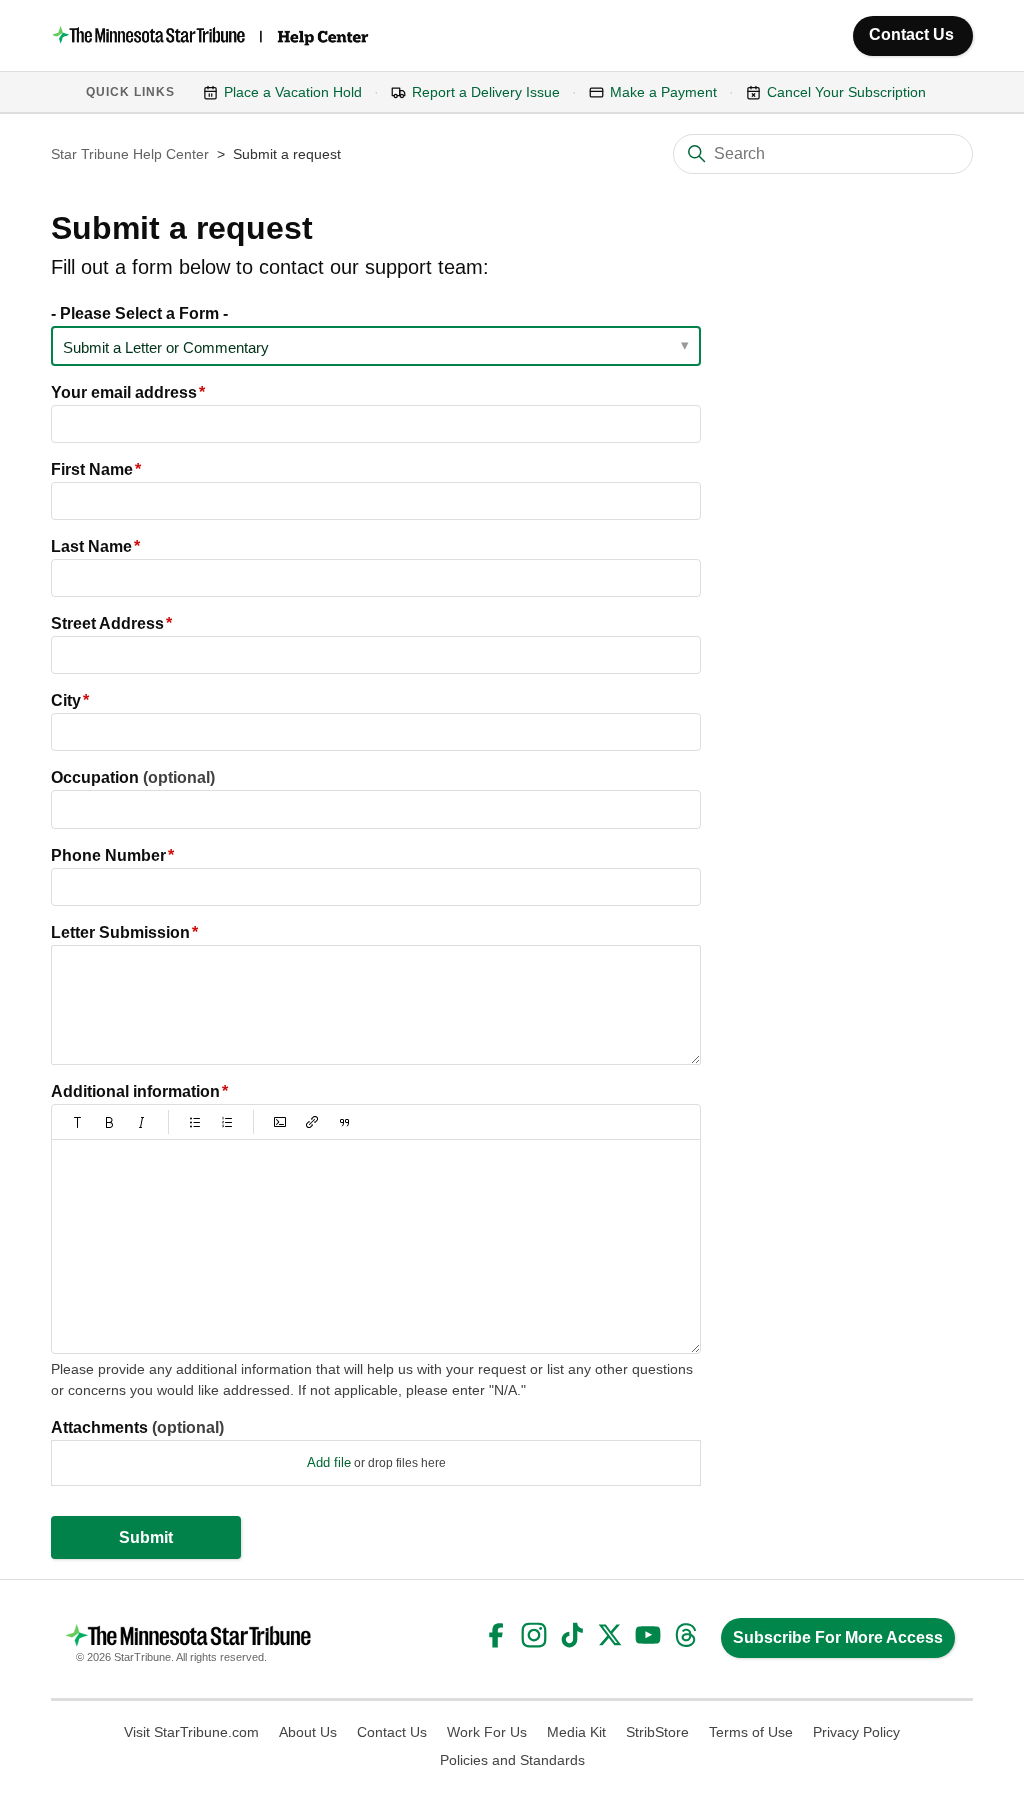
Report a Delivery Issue (486, 92)
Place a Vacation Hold (293, 92)
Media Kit (576, 1732)
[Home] (212, 35)
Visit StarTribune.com (191, 1732)
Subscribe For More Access (838, 1637)
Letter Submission (120, 932)
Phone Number (108, 855)
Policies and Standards (512, 1760)
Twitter (610, 1635)
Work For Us (487, 1732)
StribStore (657, 1732)
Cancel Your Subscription (846, 92)
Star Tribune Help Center (130, 154)
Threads (686, 1635)
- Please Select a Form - (139, 313)
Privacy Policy (856, 1732)
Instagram (534, 1635)
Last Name (91, 546)
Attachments (137, 1427)
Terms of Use (751, 1732)
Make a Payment (663, 92)
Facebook (496, 1635)
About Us (308, 1732)
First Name (92, 469)
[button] (78, 1122)
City (66, 700)
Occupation (133, 777)
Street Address (107, 623)
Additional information (135, 1091)
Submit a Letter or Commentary (166, 347)
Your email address (124, 392)
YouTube (648, 1635)
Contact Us (911, 34)
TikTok (572, 1635)
